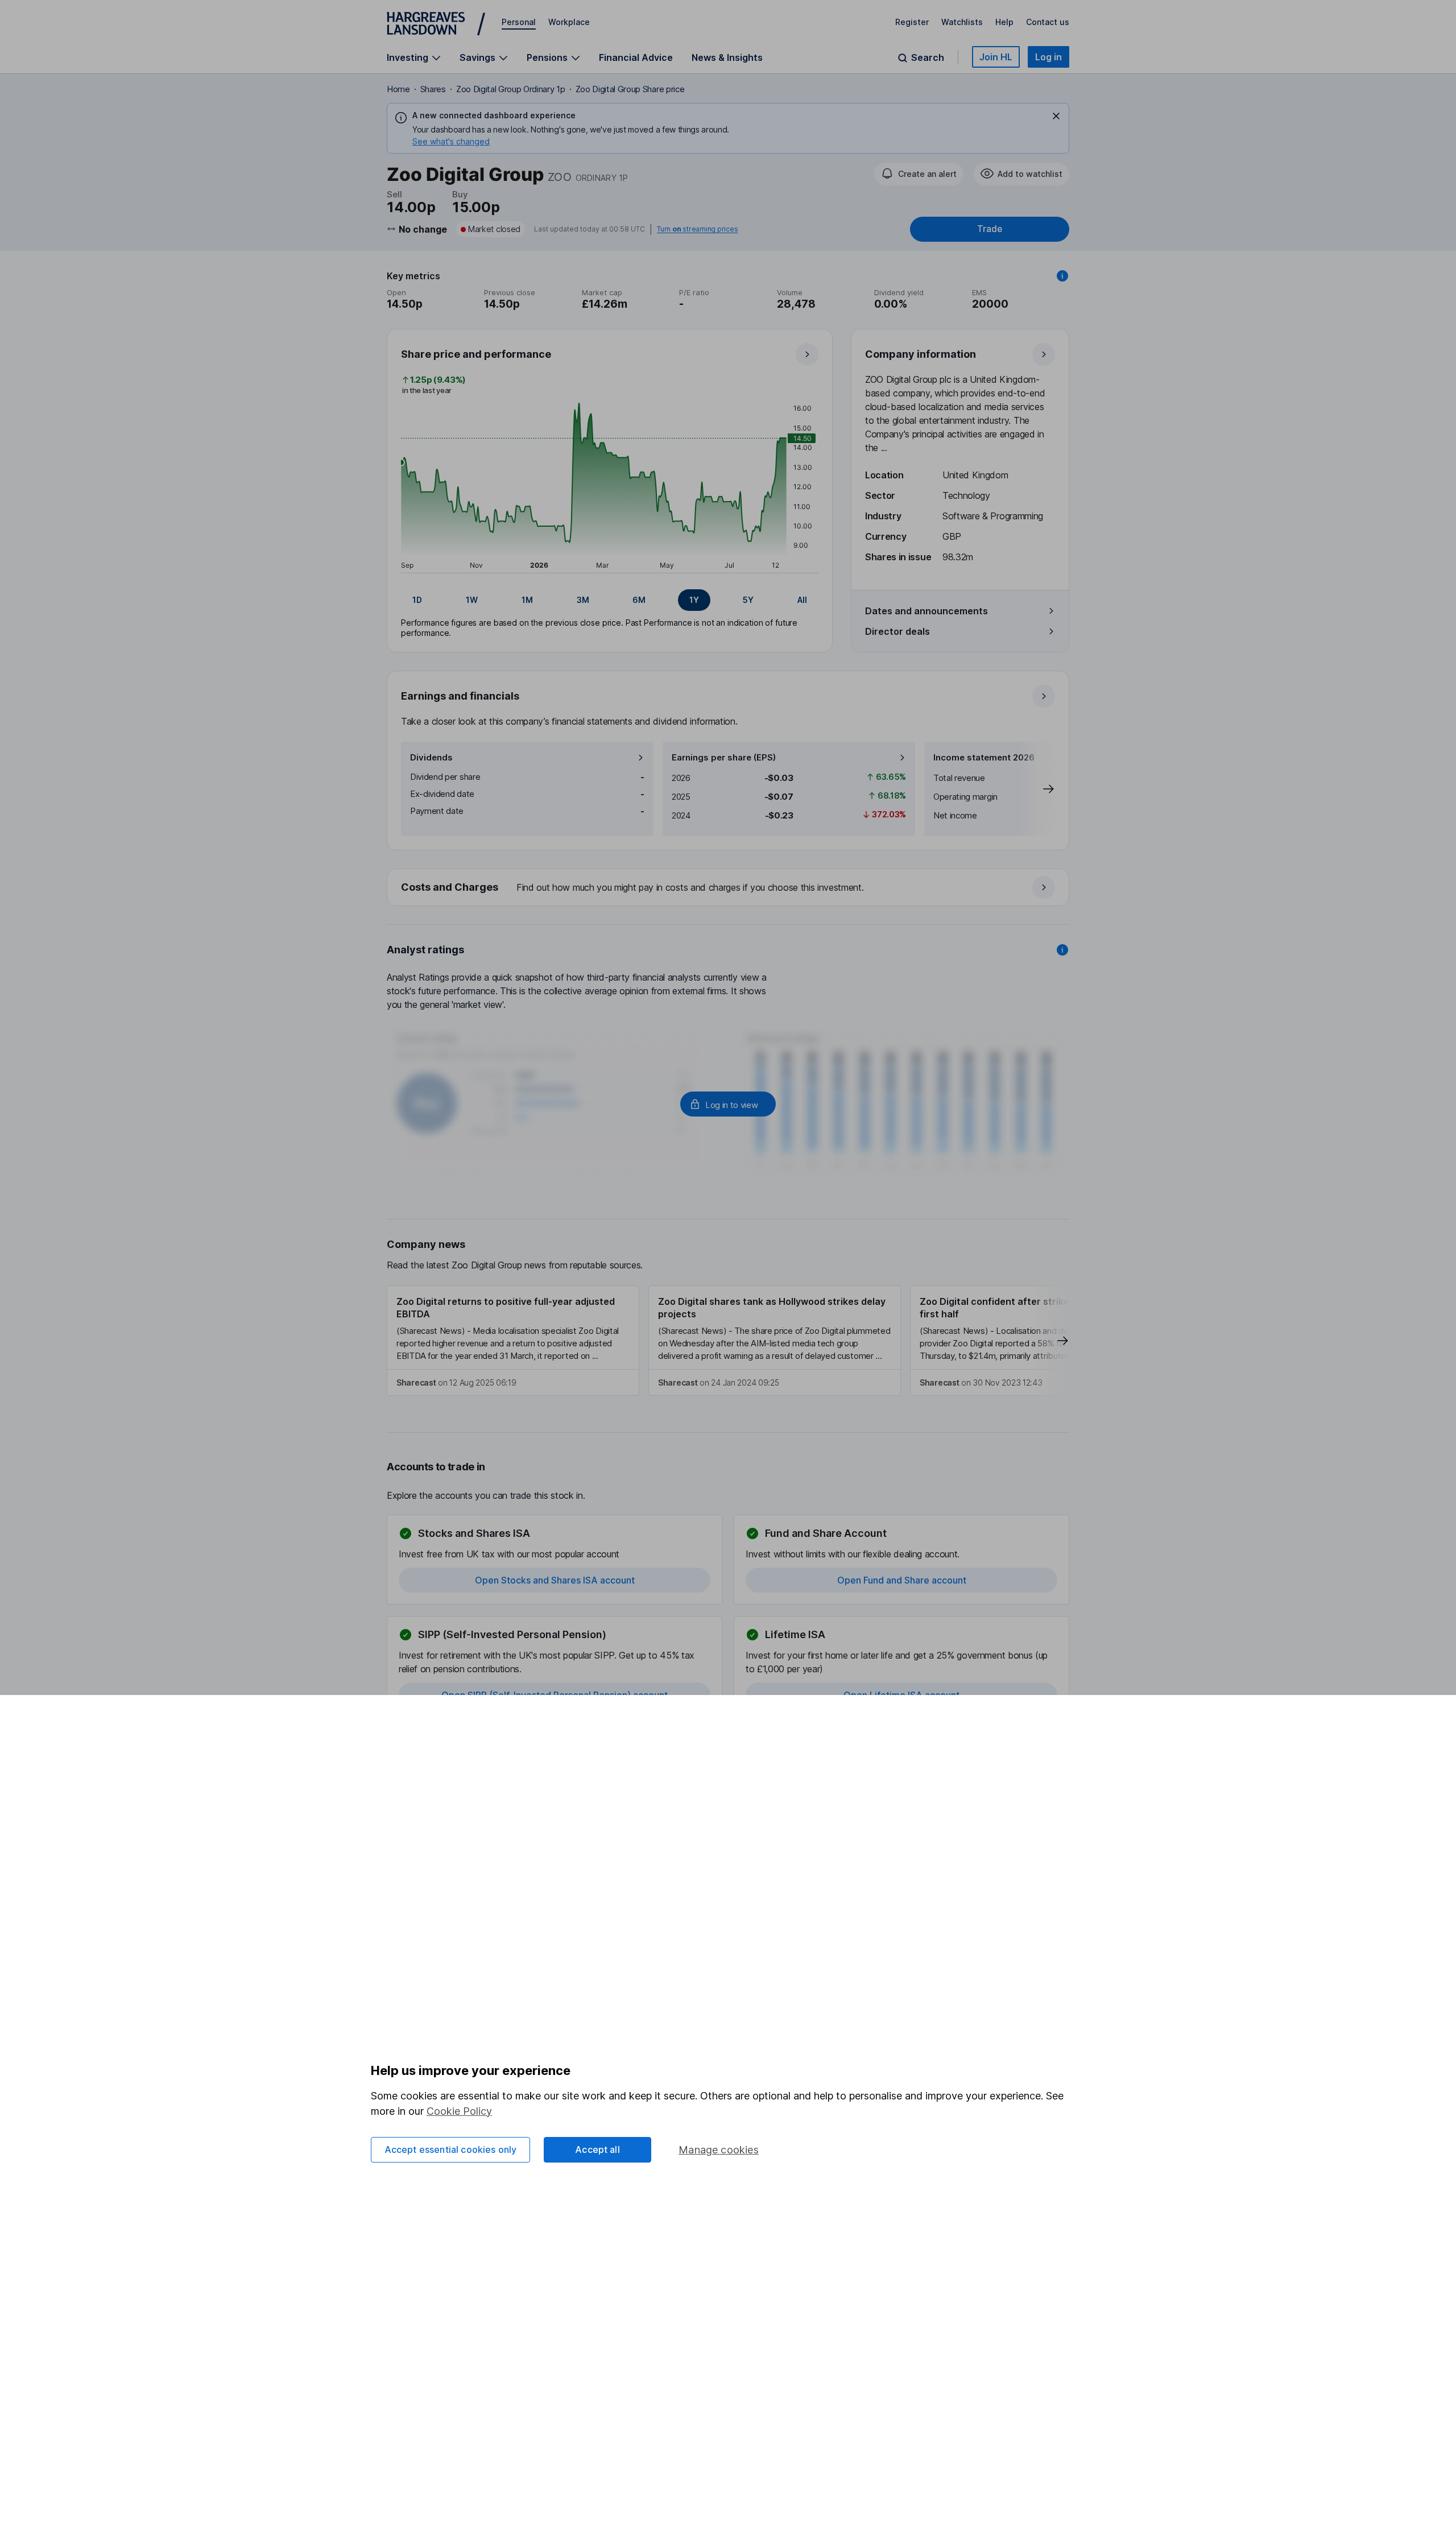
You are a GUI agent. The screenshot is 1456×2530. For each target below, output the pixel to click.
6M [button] (639, 600)
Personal (519, 22)
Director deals (897, 631)
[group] (610, 600)
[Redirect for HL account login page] (728, 1104)
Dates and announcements (926, 611)
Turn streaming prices (697, 229)
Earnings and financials (460, 696)
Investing (408, 58)
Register (912, 22)
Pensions (547, 58)
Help (1004, 22)
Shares (433, 89)
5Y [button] (748, 600)
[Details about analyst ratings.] (1062, 950)
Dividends (431, 757)
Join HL (996, 57)
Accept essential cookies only (451, 2149)
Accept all (597, 2149)
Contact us (1048, 22)
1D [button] (417, 600)
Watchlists (962, 22)
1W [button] (472, 600)
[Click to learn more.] (1062, 276)
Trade (990, 229)
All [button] (802, 600)
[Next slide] (1037, 789)
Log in (1048, 57)
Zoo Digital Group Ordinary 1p (511, 89)
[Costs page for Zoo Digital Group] (729, 888)
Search (928, 58)
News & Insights (727, 57)
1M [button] (527, 600)
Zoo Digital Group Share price (630, 89)
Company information (921, 354)
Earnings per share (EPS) (724, 757)
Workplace (569, 22)
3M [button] (583, 600)
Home (398, 89)
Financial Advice (636, 57)
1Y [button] (694, 600)
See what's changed (451, 141)
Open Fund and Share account (902, 1580)
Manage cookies (719, 2150)
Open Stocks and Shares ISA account (555, 1580)
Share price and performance (476, 354)
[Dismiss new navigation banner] (1056, 116)
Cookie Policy (459, 2111)
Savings (477, 58)
